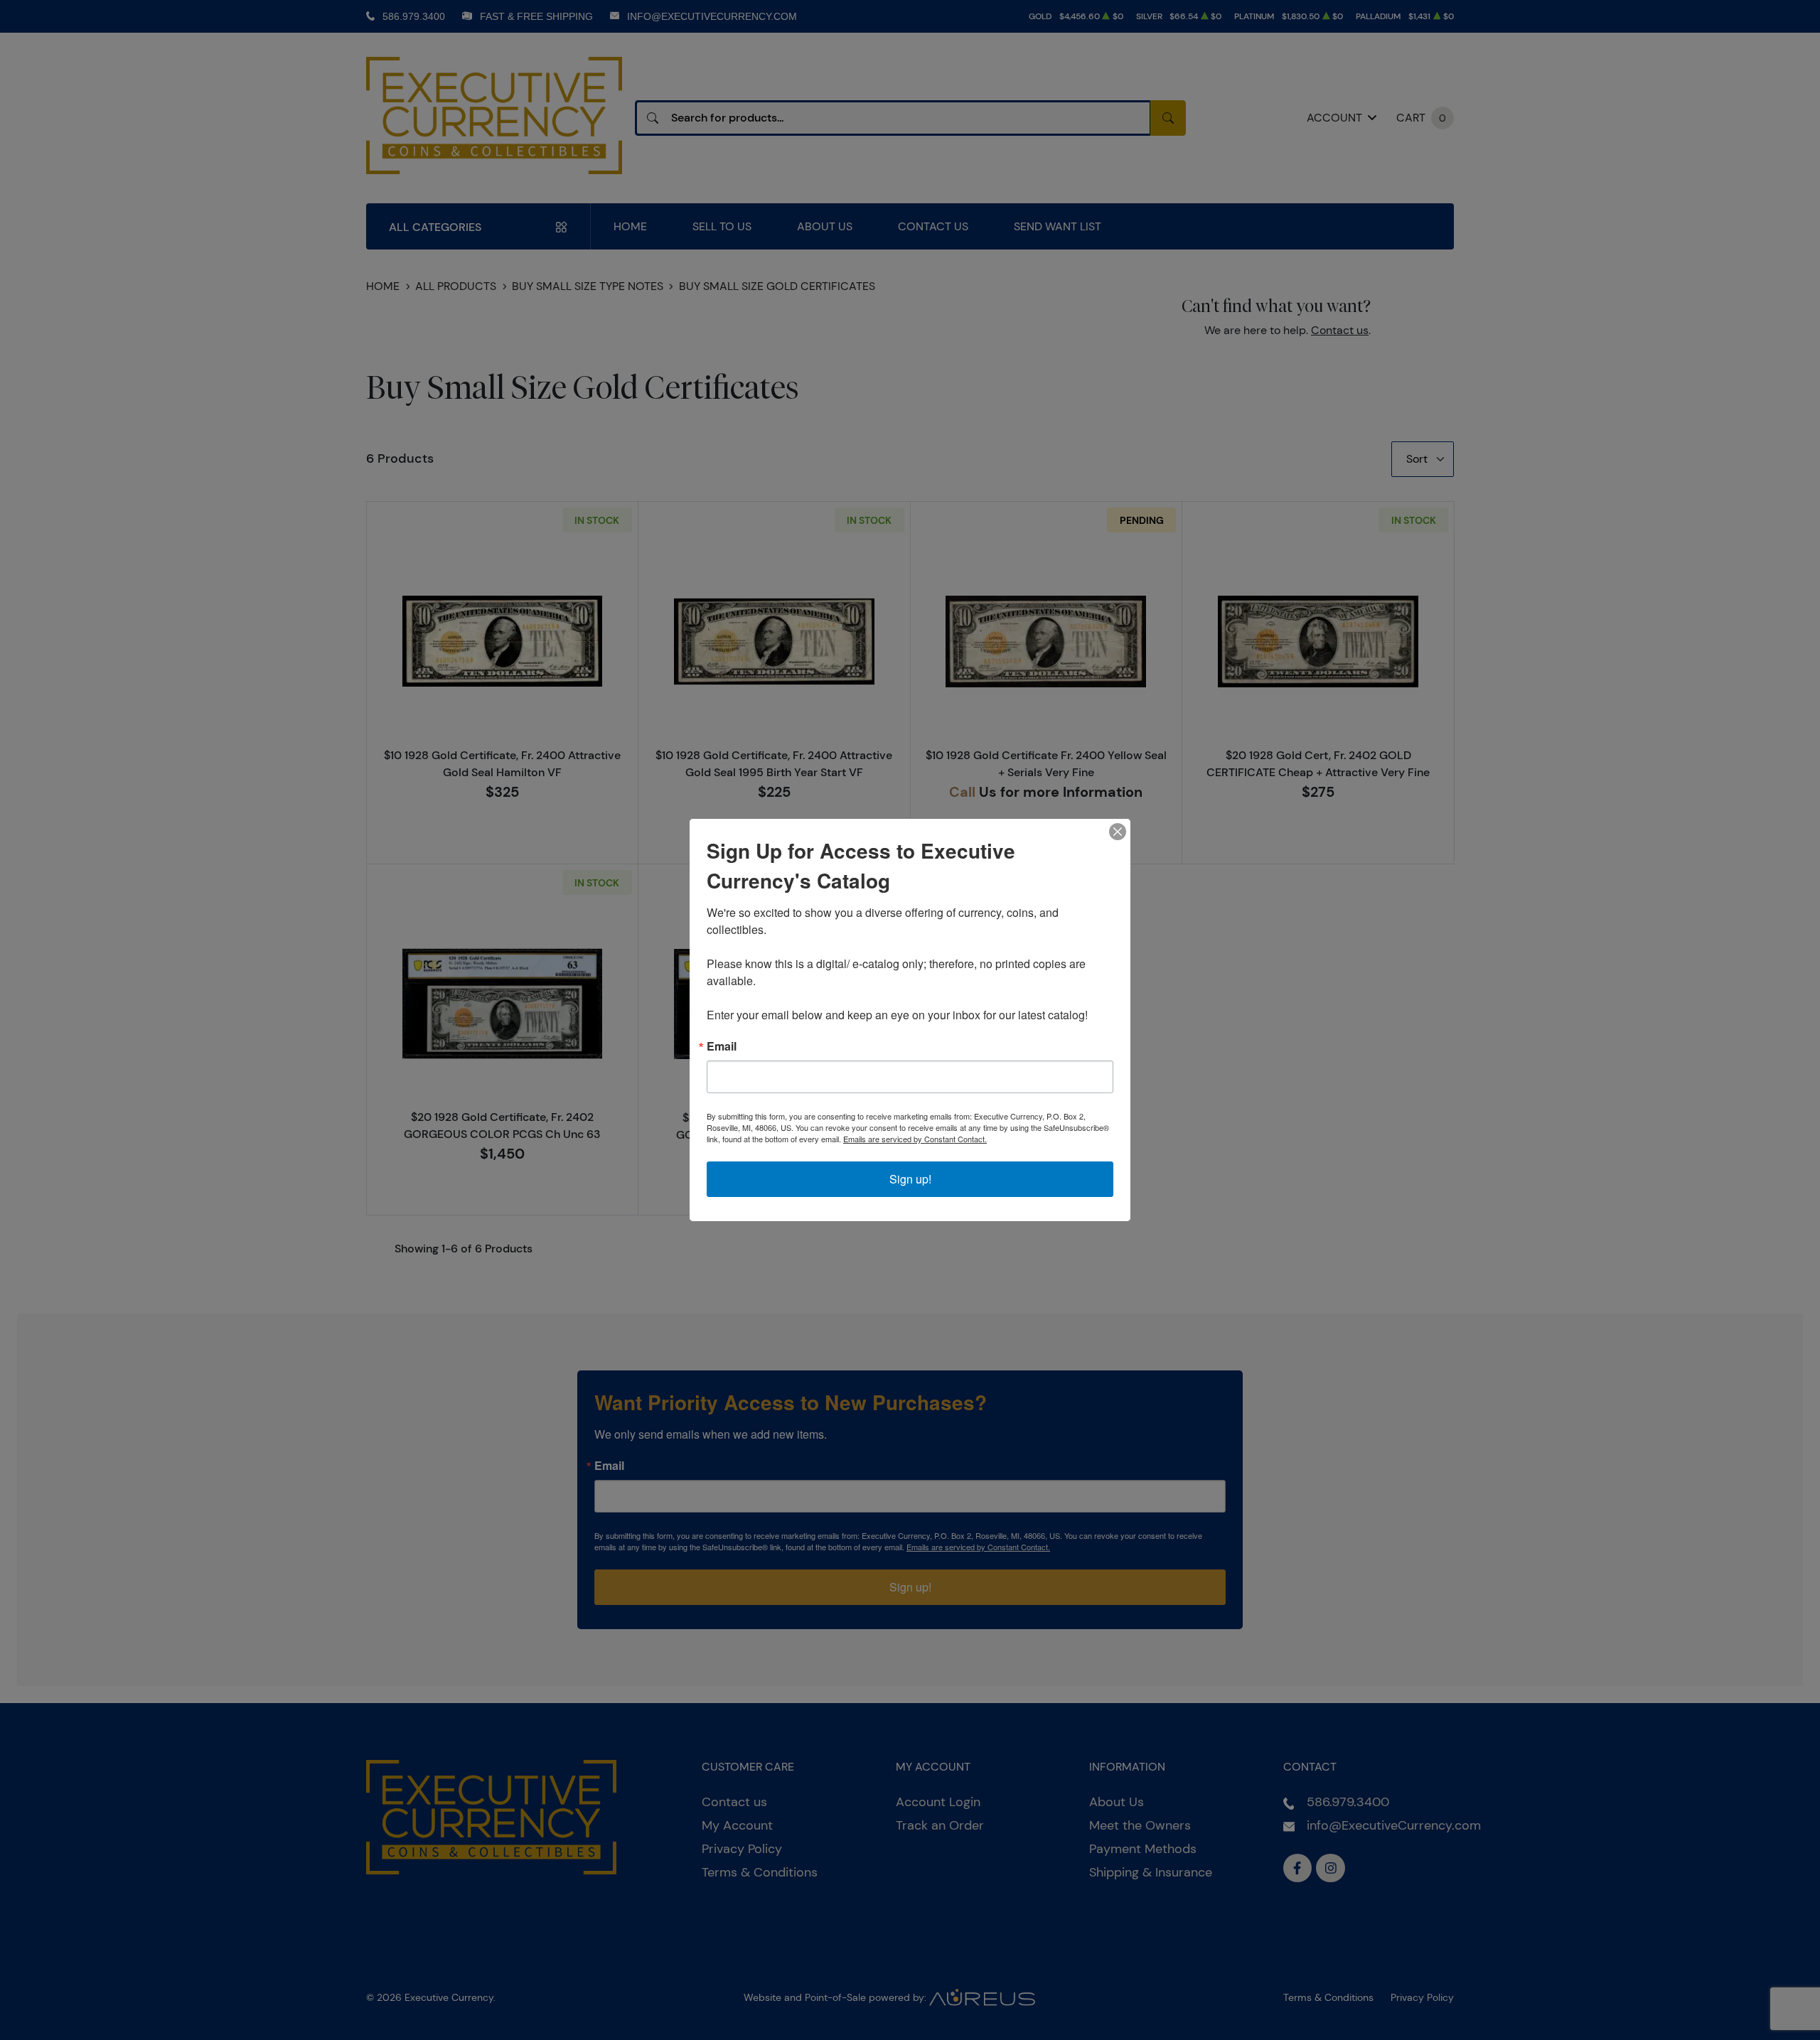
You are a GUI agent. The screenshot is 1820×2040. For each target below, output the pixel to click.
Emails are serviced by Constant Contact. (915, 1139)
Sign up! (910, 1179)
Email (722, 1046)
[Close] (1118, 832)
